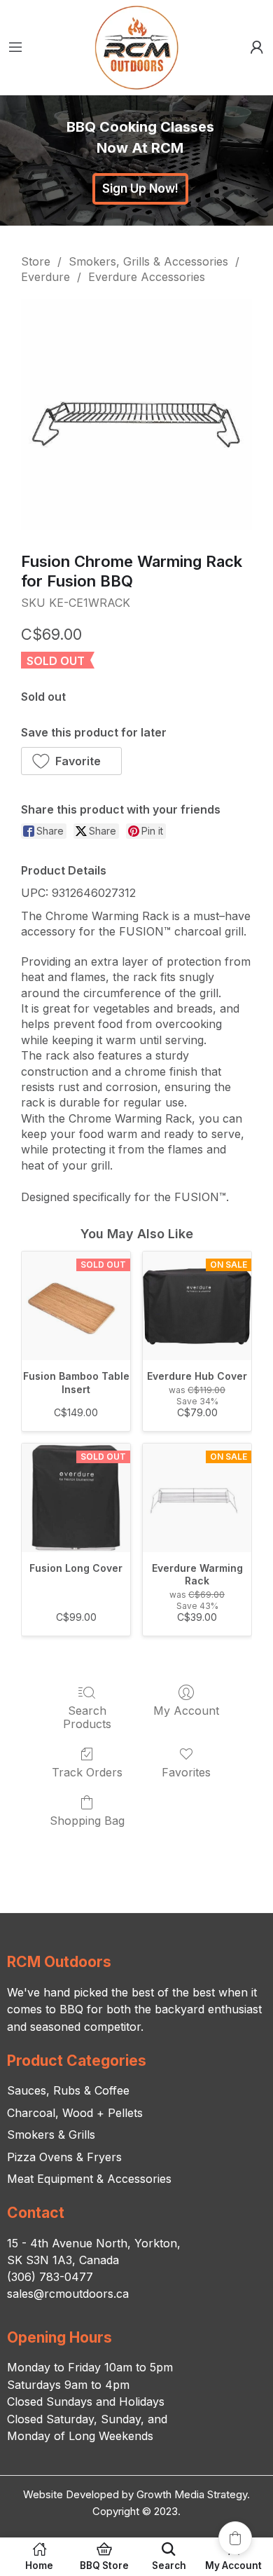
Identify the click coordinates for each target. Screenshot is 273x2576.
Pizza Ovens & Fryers (64, 2157)
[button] (71, 761)
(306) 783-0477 (50, 2277)
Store (36, 261)
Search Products (87, 1717)
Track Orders (87, 1772)
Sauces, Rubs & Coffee (68, 2090)
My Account (186, 1711)
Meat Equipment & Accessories (89, 2179)
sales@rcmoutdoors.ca (68, 2294)
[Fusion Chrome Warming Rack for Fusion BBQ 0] (136, 415)
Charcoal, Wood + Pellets (75, 2113)
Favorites (186, 1772)
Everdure (45, 277)
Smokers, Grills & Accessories (148, 261)
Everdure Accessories (147, 277)
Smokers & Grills (51, 2135)
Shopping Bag (87, 1821)
